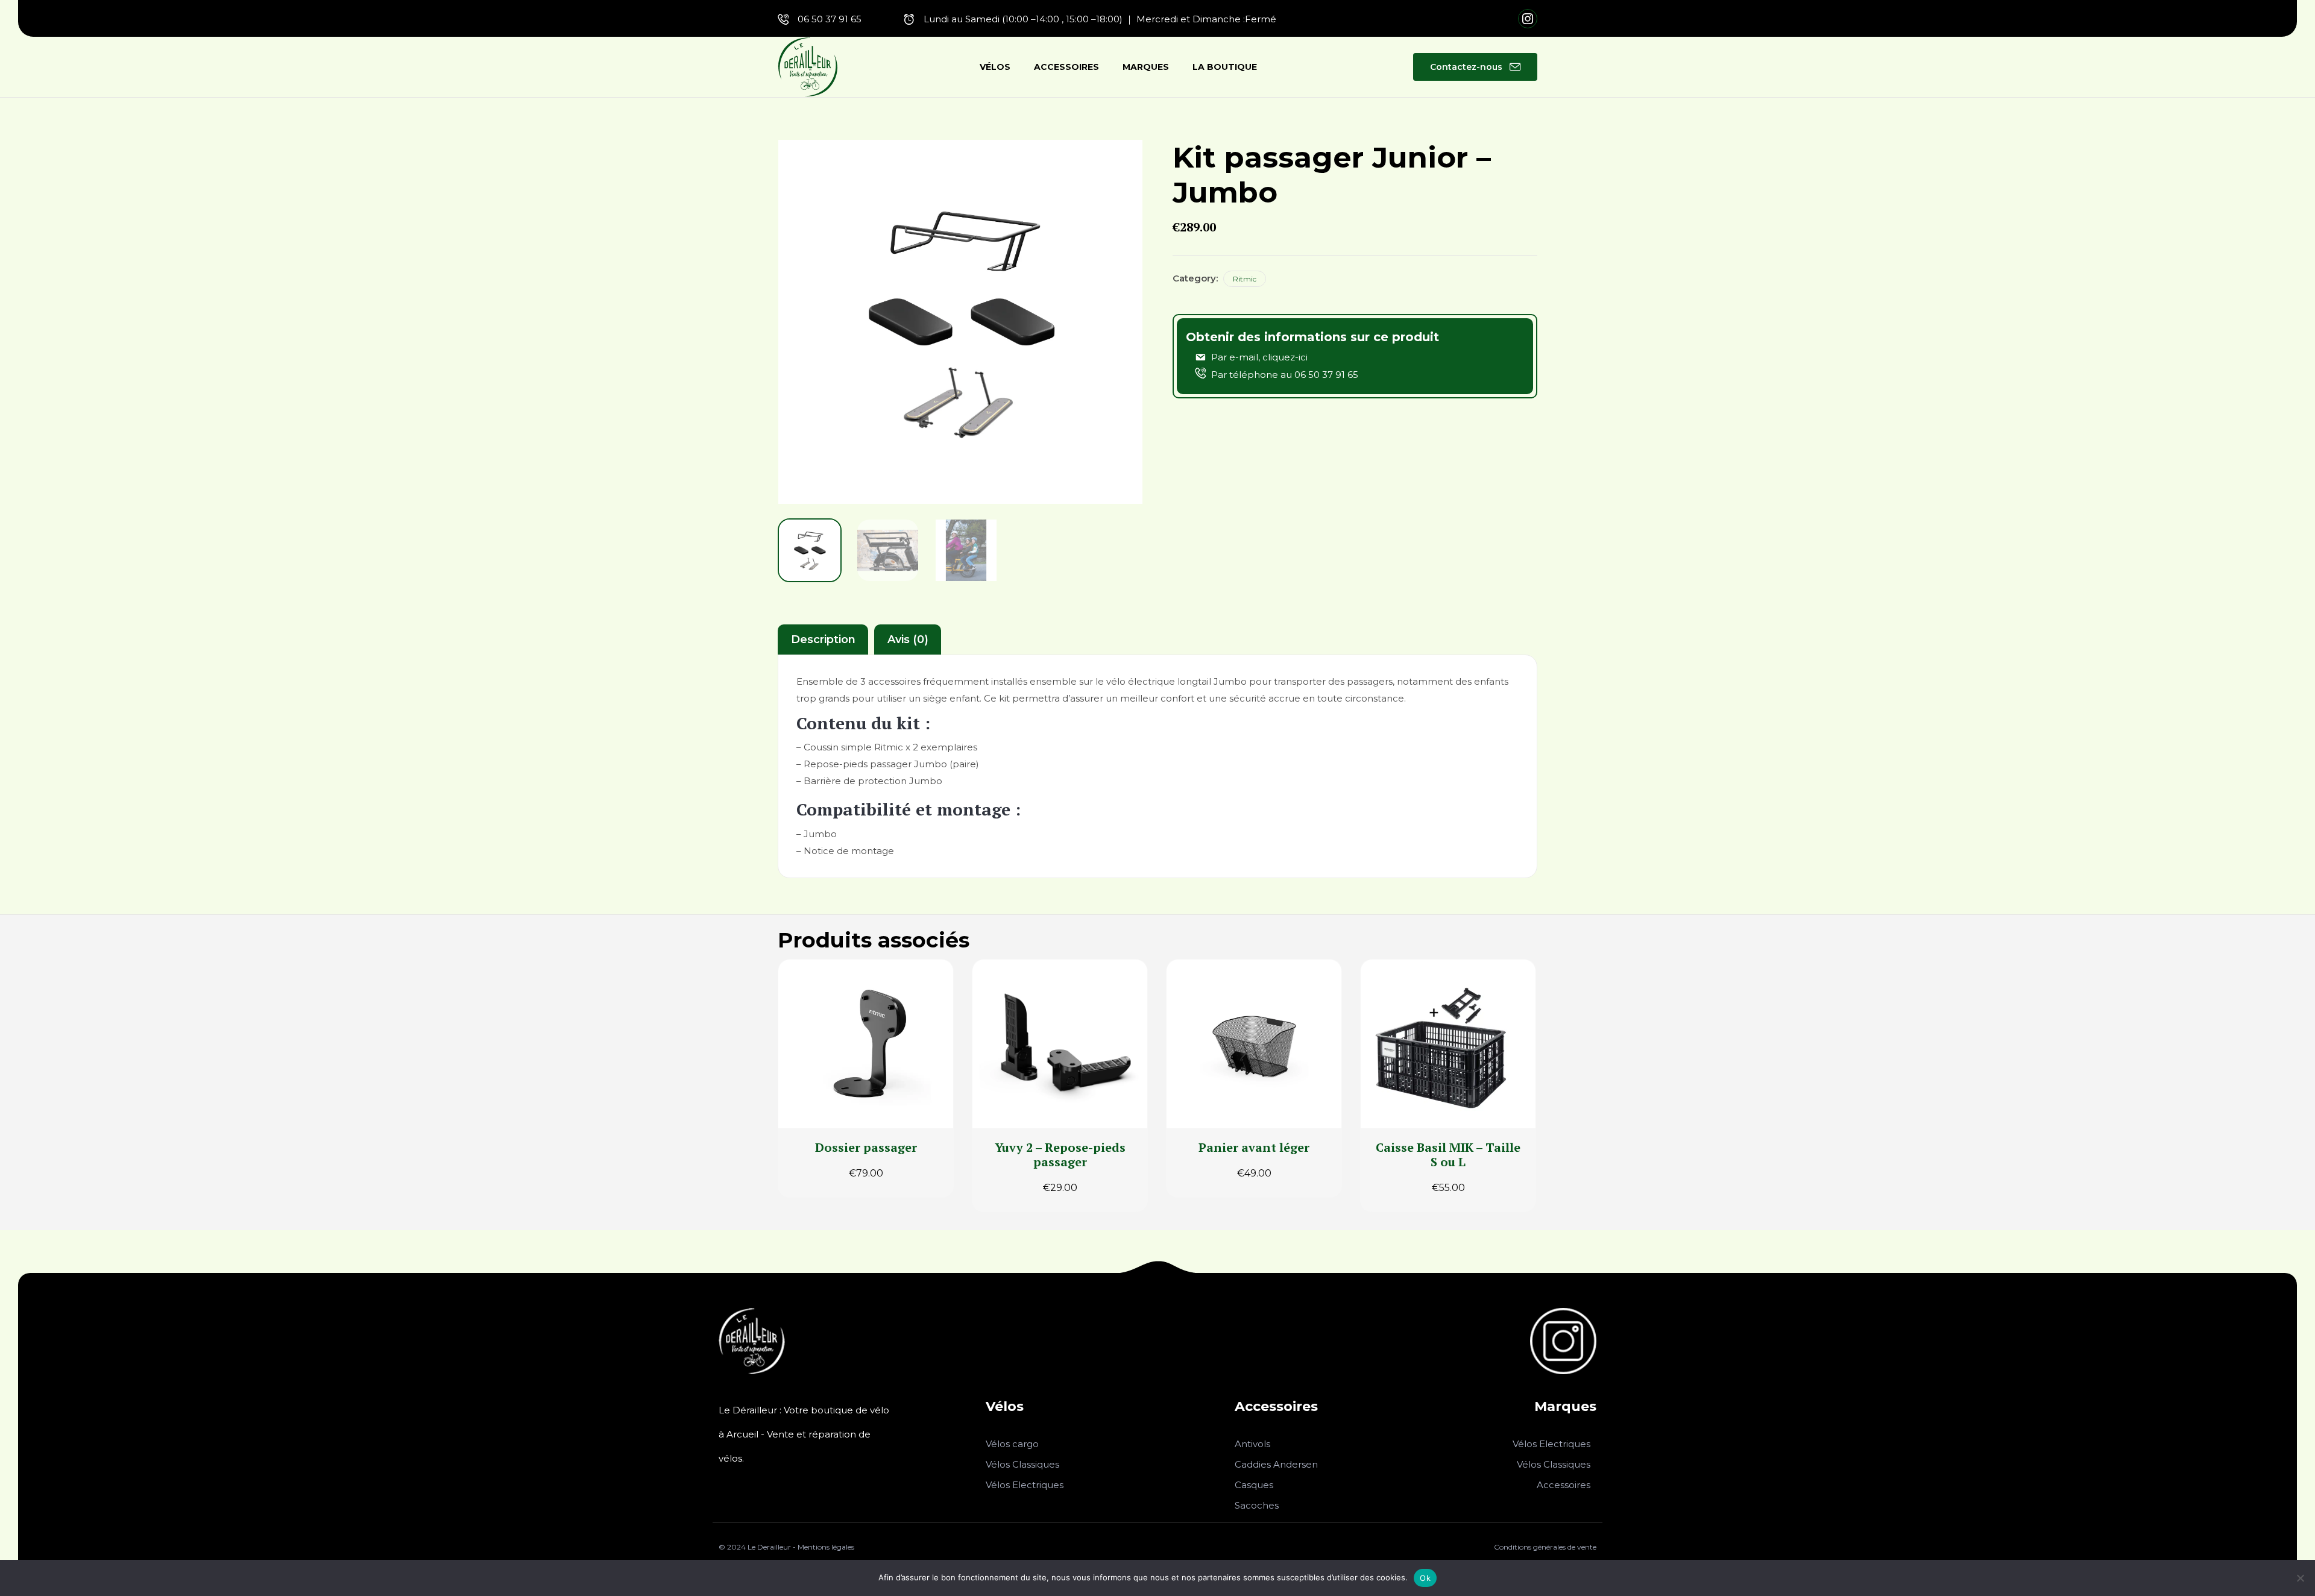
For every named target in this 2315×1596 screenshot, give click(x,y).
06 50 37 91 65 (830, 19)
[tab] (823, 639)
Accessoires (1066, 67)
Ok (1425, 1578)
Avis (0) (908, 639)
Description (823, 639)
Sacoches (1257, 1505)
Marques (1146, 67)
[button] (1475, 67)
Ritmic (1245, 279)
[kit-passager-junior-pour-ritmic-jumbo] (810, 550)
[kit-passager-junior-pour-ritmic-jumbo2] (888, 550)
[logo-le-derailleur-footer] (752, 1371)
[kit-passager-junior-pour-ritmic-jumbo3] (966, 550)
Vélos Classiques (1022, 1464)
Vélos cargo (1012, 1444)
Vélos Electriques (1025, 1485)
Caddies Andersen (1276, 1464)
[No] (2300, 1578)
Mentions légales (826, 1547)
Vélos (995, 67)
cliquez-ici (1285, 357)
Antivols (1252, 1444)
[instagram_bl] (1563, 1371)
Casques (1254, 1485)
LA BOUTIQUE (1225, 67)
